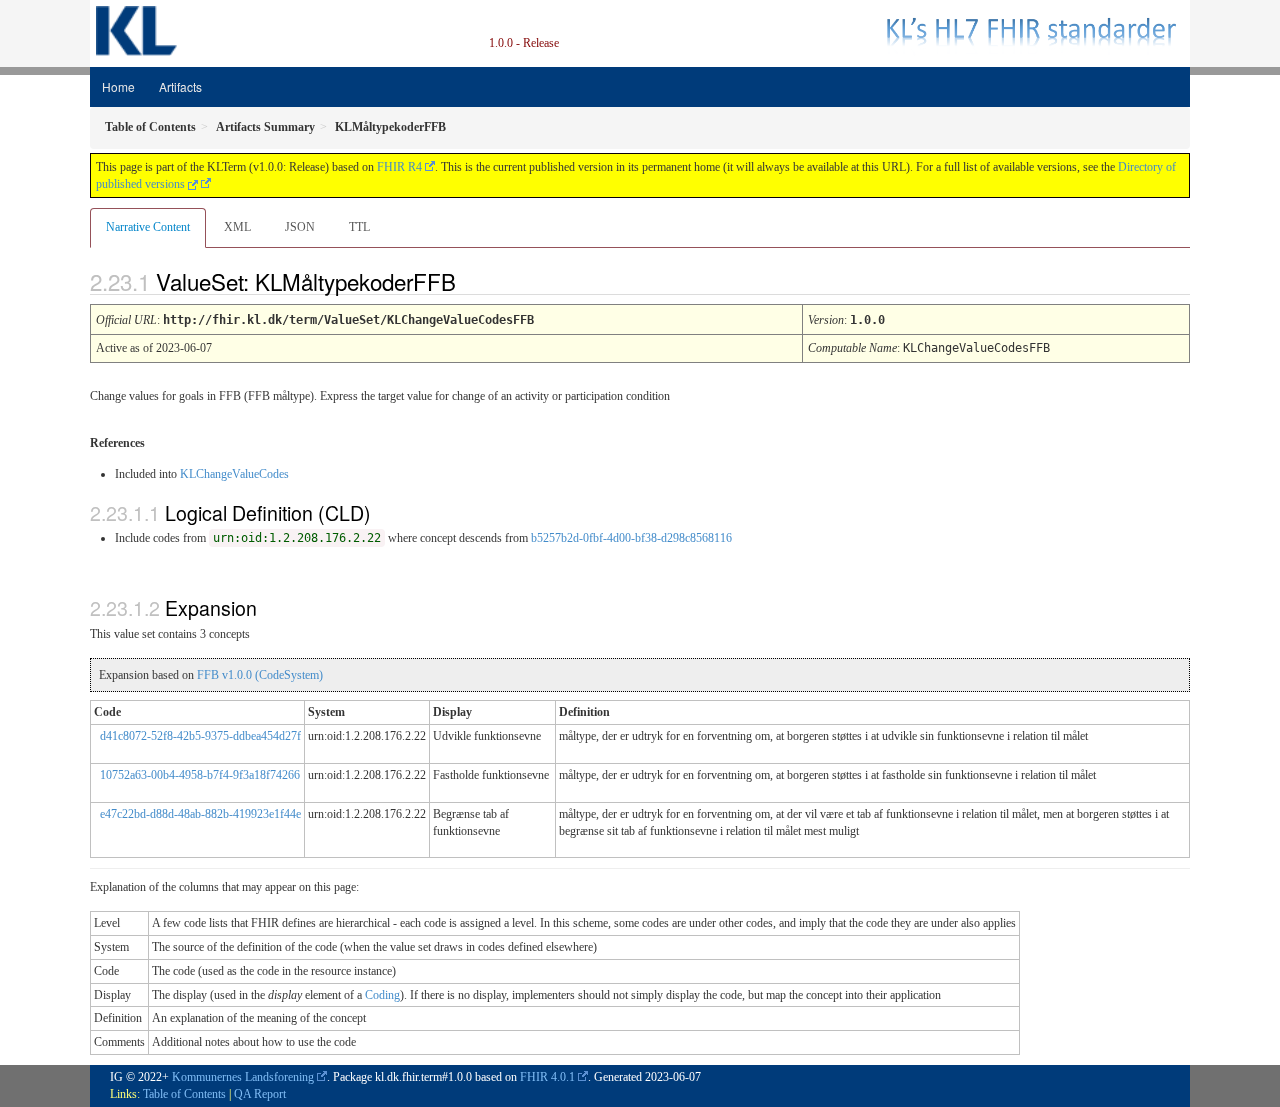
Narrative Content (148, 227)
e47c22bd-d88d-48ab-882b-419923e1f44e (200, 814)
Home (118, 86)
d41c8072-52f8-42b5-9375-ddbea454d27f (200, 736)
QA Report (260, 1094)
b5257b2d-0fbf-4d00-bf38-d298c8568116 (631, 538)
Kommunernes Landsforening (243, 1077)
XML (237, 227)
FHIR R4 (399, 167)
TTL (359, 227)
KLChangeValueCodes (234, 474)
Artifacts (180, 86)
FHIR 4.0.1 (547, 1077)
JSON (300, 227)
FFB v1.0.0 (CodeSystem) (260, 675)
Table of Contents (184, 1094)
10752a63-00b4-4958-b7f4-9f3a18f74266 (200, 775)
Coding (382, 995)
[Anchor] (473, 281)
